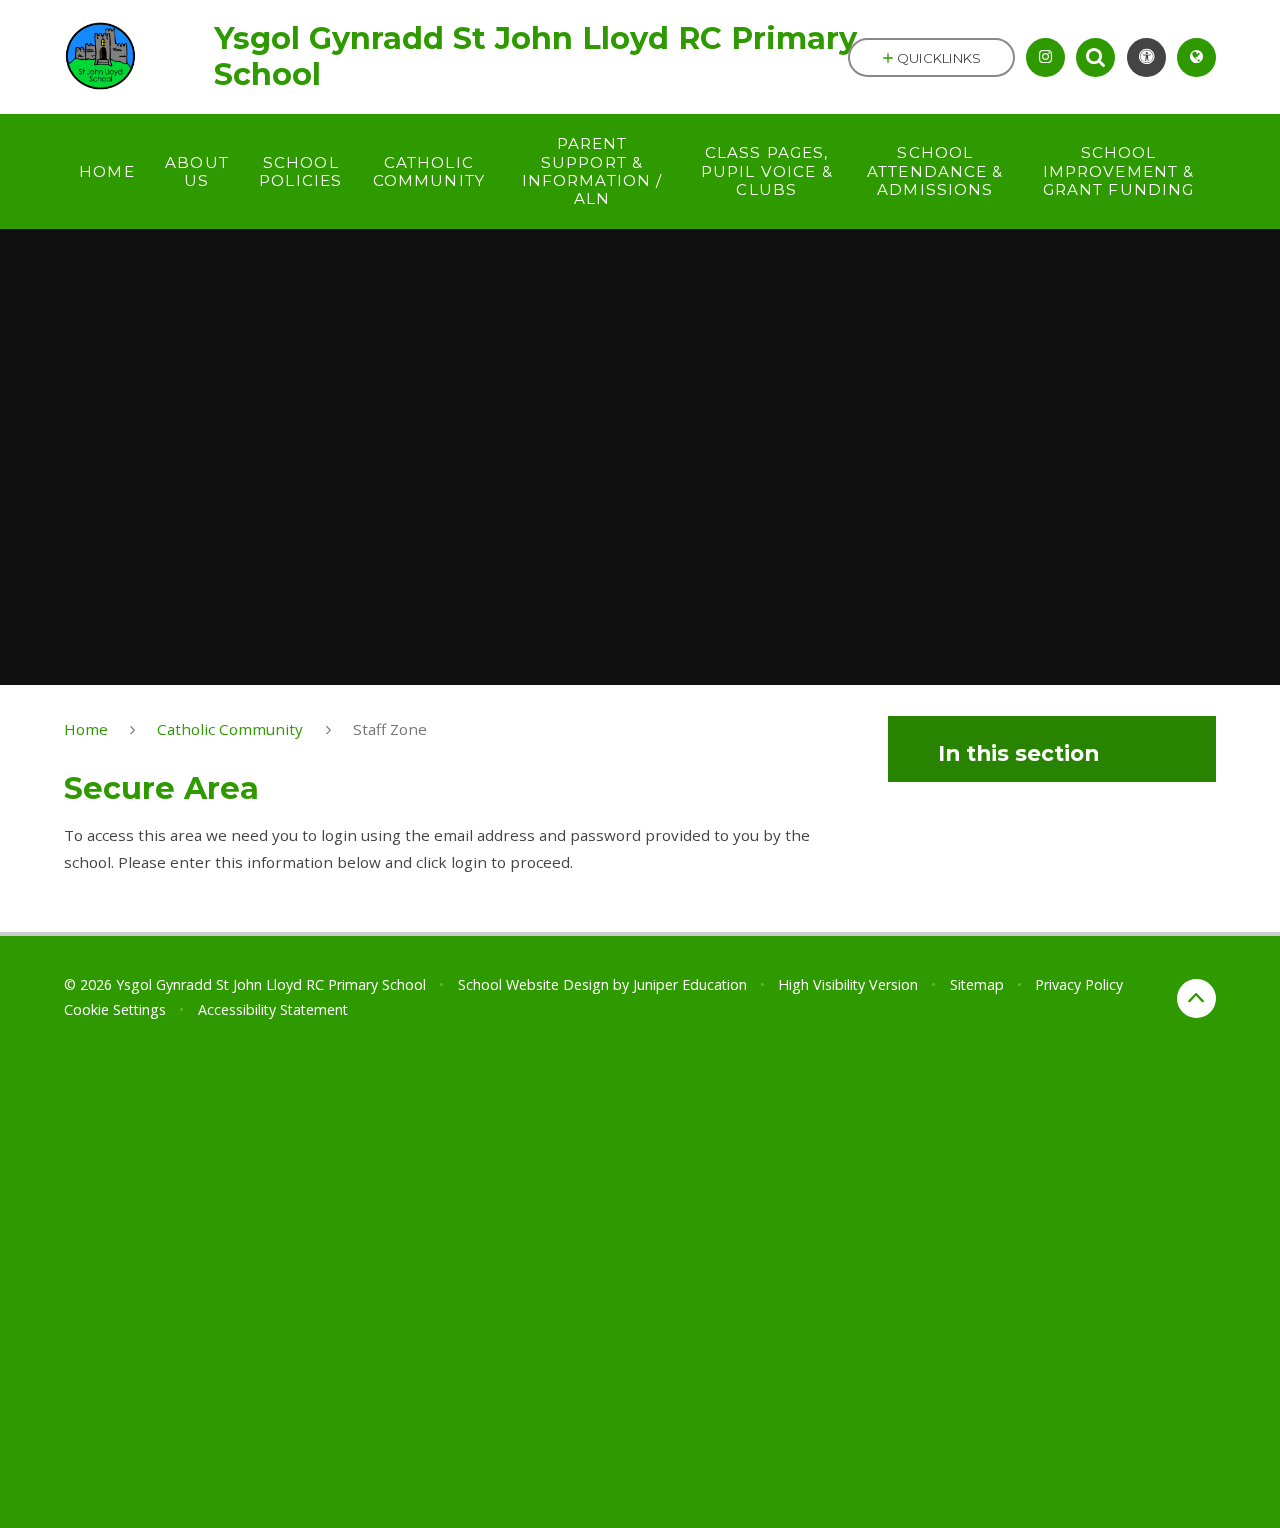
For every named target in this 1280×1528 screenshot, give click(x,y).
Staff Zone (390, 729)
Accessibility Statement (273, 1009)
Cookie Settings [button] (115, 1009)
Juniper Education (690, 984)
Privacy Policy (1079, 984)
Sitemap (977, 984)
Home (86, 729)
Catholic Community (230, 729)
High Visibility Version (848, 984)
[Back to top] (1196, 998)
